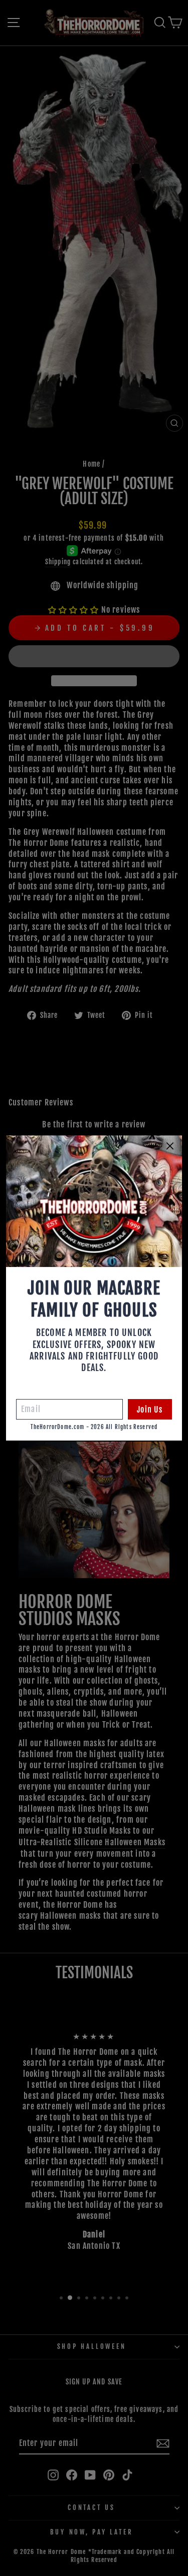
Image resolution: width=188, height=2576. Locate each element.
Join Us (150, 1410)
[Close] (170, 1146)
